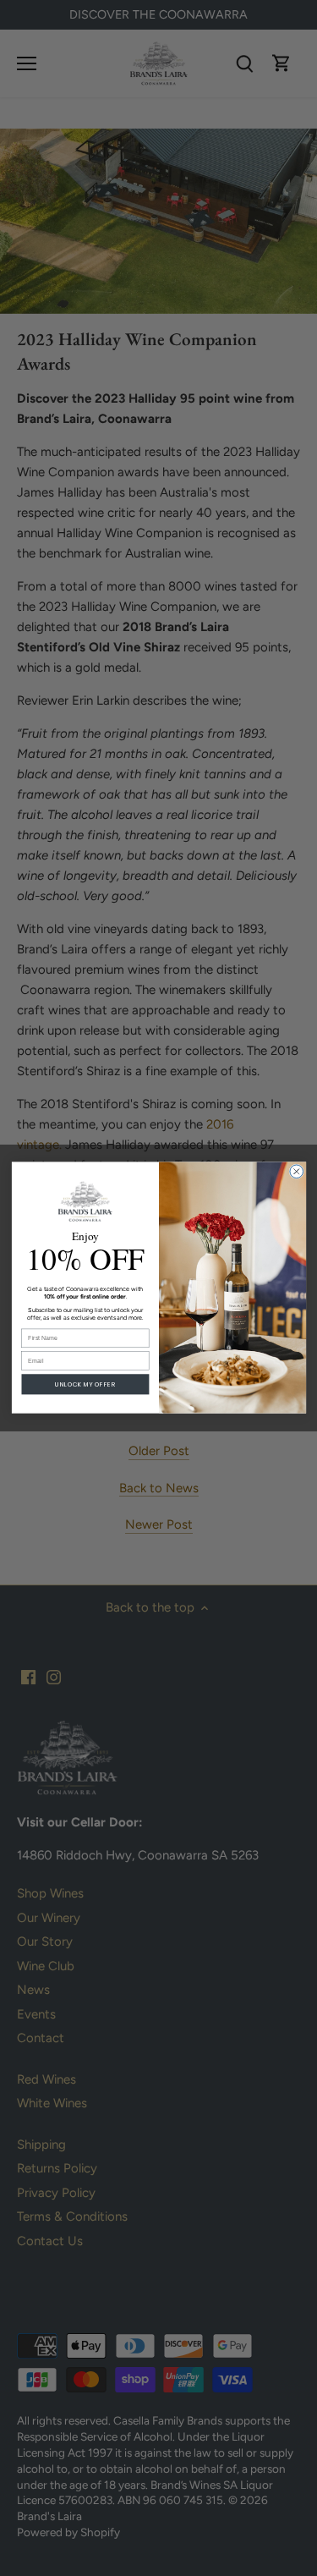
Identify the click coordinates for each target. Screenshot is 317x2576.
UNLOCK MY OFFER (85, 1384)
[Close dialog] (296, 1172)
